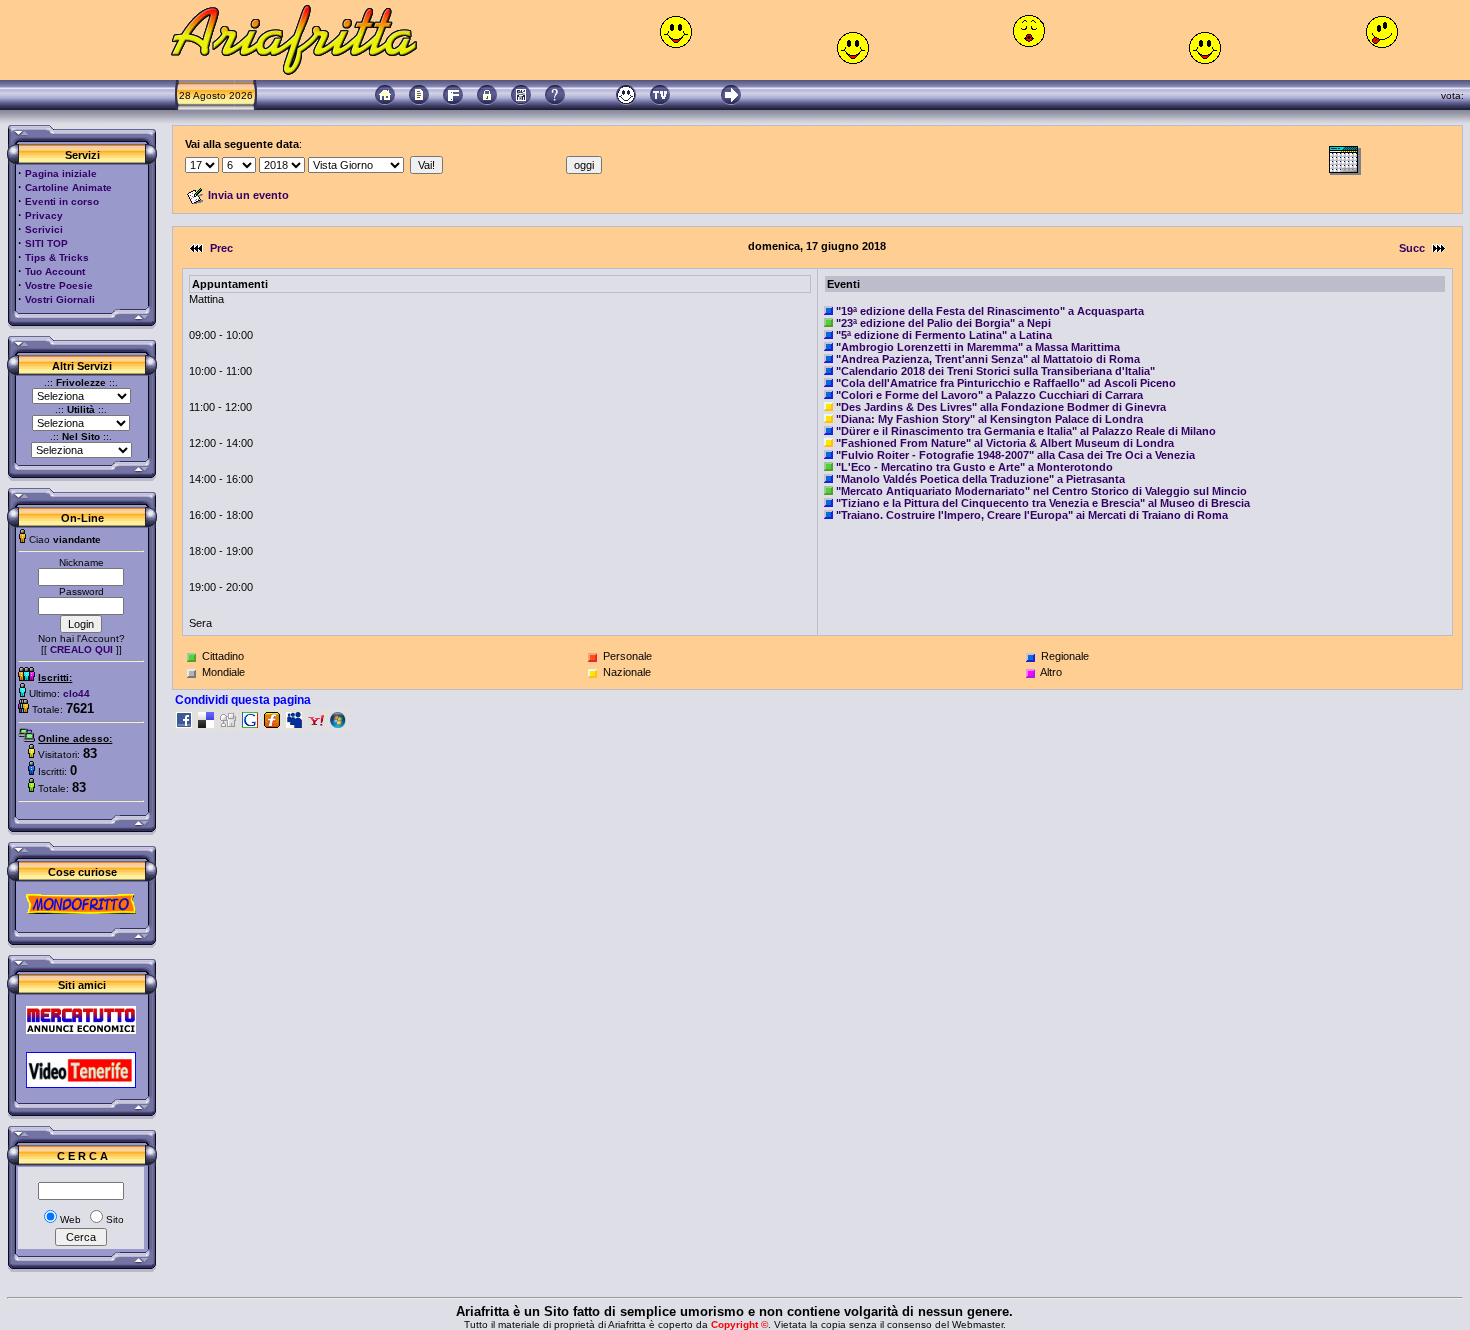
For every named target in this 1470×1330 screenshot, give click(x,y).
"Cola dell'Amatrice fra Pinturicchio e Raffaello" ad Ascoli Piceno (1006, 383)
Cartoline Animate (68, 187)
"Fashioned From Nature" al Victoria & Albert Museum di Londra (1005, 443)
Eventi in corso (62, 201)
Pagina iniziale (61, 173)
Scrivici (44, 229)
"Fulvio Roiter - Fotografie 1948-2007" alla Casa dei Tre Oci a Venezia (1015, 455)
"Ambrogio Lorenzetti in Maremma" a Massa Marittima (978, 347)
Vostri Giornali (60, 299)
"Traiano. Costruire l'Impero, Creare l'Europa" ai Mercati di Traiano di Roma (1032, 515)
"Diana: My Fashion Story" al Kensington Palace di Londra (989, 419)
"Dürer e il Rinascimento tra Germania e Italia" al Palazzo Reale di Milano (1026, 431)
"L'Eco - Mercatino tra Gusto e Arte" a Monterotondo (974, 467)
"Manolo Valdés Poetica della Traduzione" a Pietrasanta (980, 479)
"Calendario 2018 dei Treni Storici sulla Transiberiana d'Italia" (995, 371)
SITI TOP (46, 243)
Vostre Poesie (59, 285)
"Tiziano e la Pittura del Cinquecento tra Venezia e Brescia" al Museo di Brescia (1043, 503)
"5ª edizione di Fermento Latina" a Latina (944, 335)
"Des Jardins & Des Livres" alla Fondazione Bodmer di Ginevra (1001, 407)
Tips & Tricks (57, 257)
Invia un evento (248, 195)
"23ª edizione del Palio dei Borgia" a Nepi (943, 323)
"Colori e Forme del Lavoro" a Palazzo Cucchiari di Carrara (989, 395)
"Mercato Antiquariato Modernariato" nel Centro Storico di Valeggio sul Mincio (1041, 491)
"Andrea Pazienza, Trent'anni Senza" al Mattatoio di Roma (988, 359)
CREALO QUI (81, 649)
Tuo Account (55, 271)
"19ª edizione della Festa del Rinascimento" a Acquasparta (990, 311)
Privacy (44, 215)
